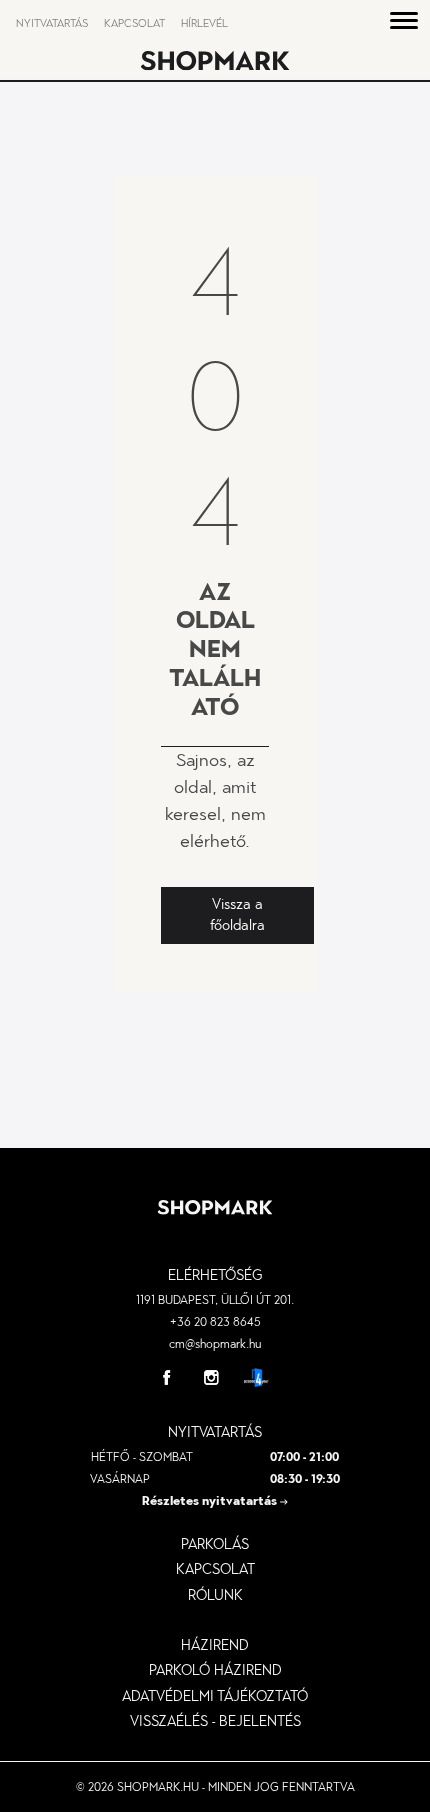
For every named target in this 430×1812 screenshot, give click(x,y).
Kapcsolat (134, 23)
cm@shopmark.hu (215, 1344)
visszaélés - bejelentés (215, 1721)
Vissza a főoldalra (237, 915)
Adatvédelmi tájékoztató (215, 1696)
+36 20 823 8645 (215, 1322)
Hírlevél (204, 23)
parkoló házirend (215, 1670)
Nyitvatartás (52, 23)
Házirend (215, 1645)
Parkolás (215, 1544)
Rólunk (215, 1595)
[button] (404, 24)
